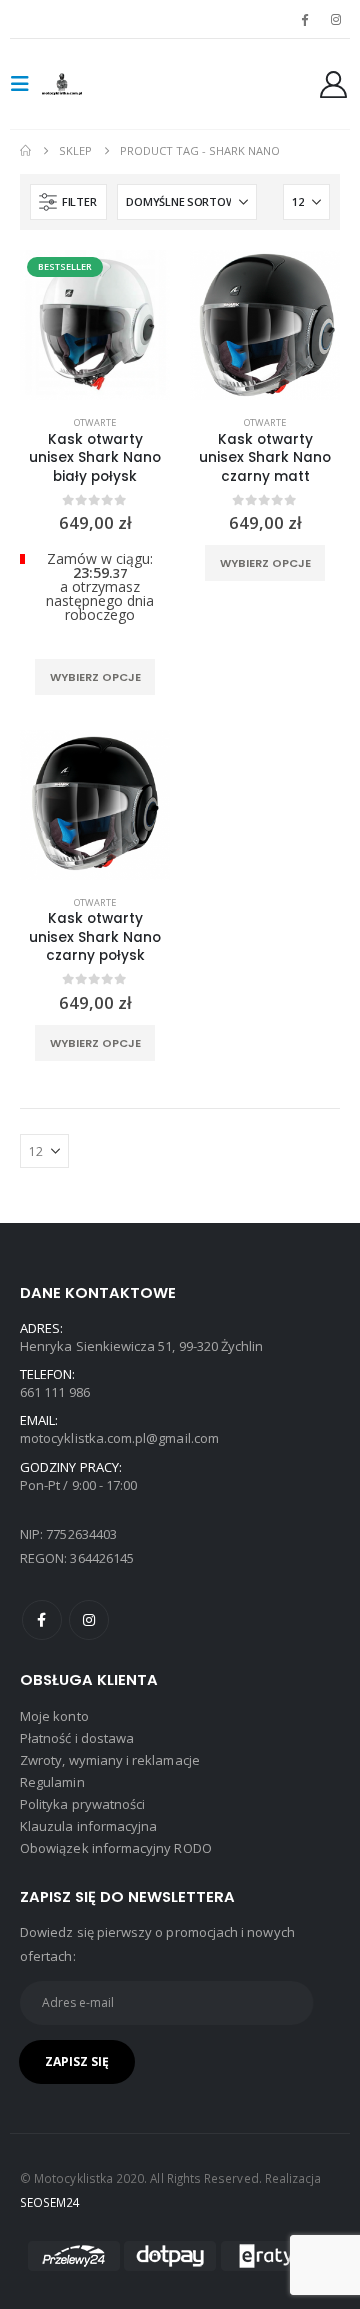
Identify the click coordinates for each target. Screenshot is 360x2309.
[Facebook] (305, 19)
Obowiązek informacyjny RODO (116, 1848)
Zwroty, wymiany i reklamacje (110, 1760)
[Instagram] (336, 19)
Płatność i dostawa (77, 1738)
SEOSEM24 (50, 2202)
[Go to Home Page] (25, 151)
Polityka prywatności (82, 1804)
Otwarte (95, 422)
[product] (265, 325)
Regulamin (52, 1782)
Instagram (89, 1620)
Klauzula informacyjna (88, 1826)
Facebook (42, 1620)
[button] (26, 84)
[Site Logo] (82, 84)
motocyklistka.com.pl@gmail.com (119, 1438)
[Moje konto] (334, 84)
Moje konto (54, 1716)
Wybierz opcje (95, 677)
